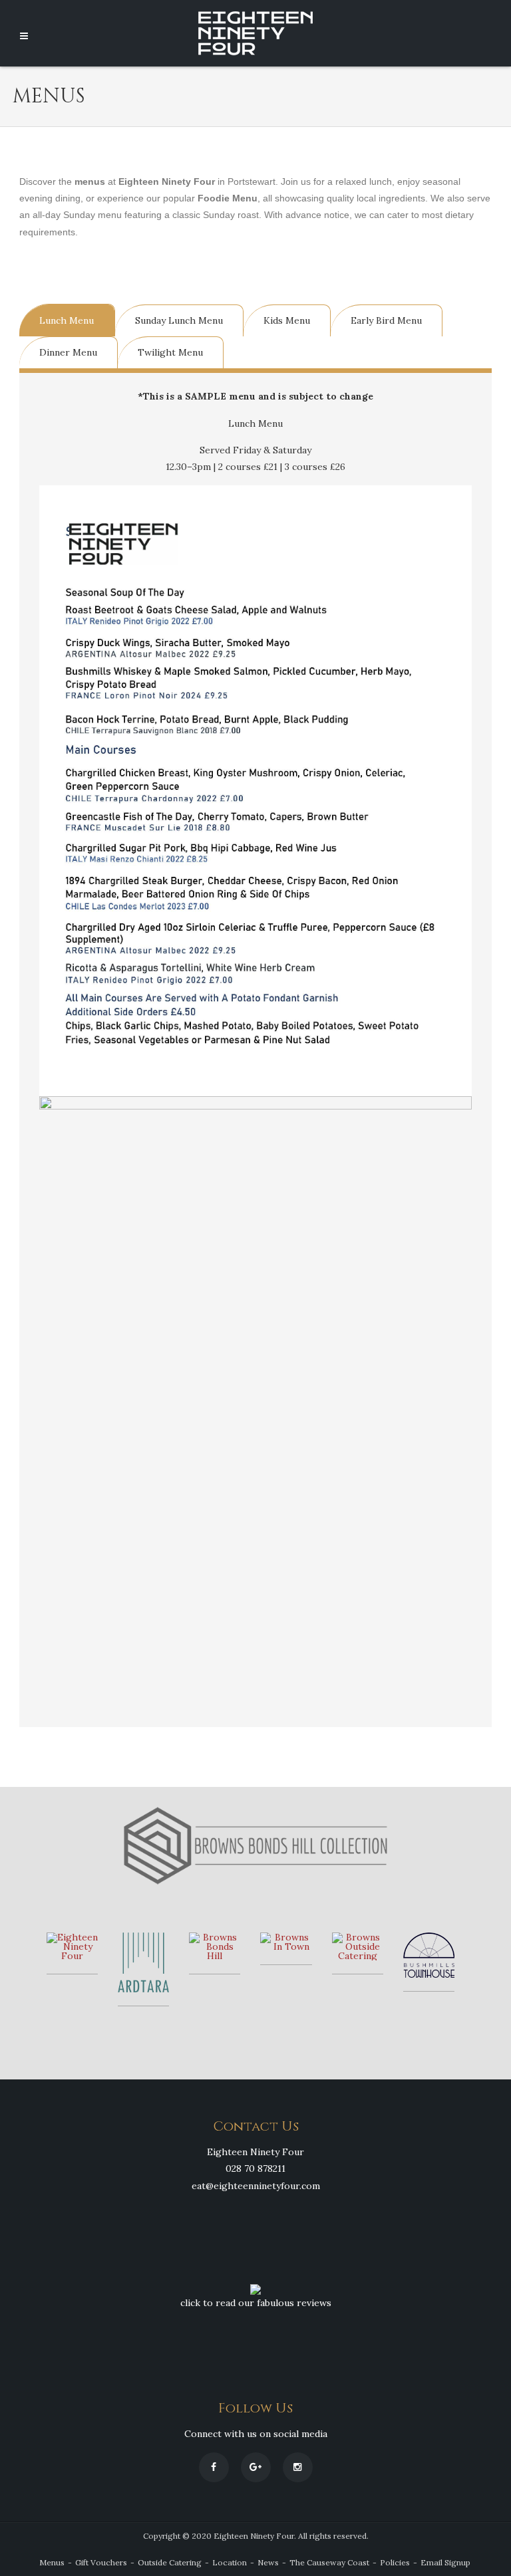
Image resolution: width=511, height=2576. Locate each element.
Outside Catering (170, 2562)
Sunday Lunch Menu (179, 320)
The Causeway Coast (329, 2562)
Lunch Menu (67, 320)
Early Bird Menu (386, 320)
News (268, 2562)
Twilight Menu (170, 352)
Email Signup (445, 2562)
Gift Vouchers (101, 2562)
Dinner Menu (68, 352)
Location (230, 2562)
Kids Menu (287, 320)
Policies (395, 2562)
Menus (52, 2562)
